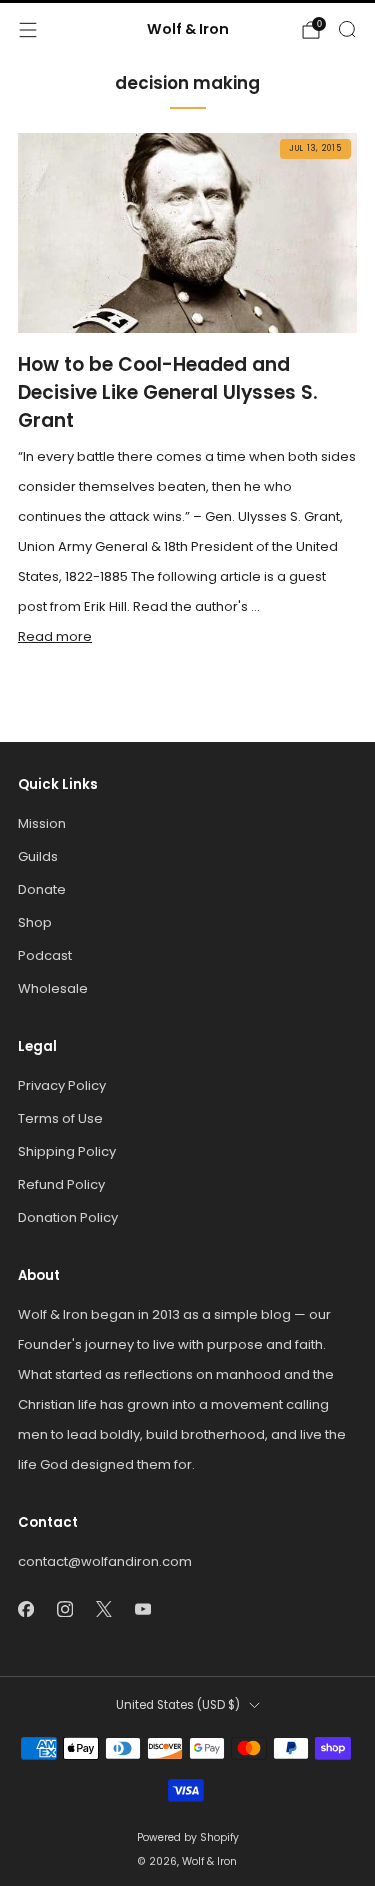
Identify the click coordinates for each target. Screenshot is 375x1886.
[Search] (347, 29)
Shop (35, 922)
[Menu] (28, 30)
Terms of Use (60, 1118)
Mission (42, 823)
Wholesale (53, 988)
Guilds (38, 856)
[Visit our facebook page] (25, 1608)
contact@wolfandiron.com (105, 1561)
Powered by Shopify (188, 1837)
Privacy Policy (62, 1085)
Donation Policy (68, 1217)
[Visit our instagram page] (64, 1608)
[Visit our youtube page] (142, 1608)
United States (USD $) (178, 1705)
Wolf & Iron (188, 30)
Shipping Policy (67, 1151)
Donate (42, 889)
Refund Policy (61, 1184)
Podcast (45, 955)
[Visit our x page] (103, 1608)
